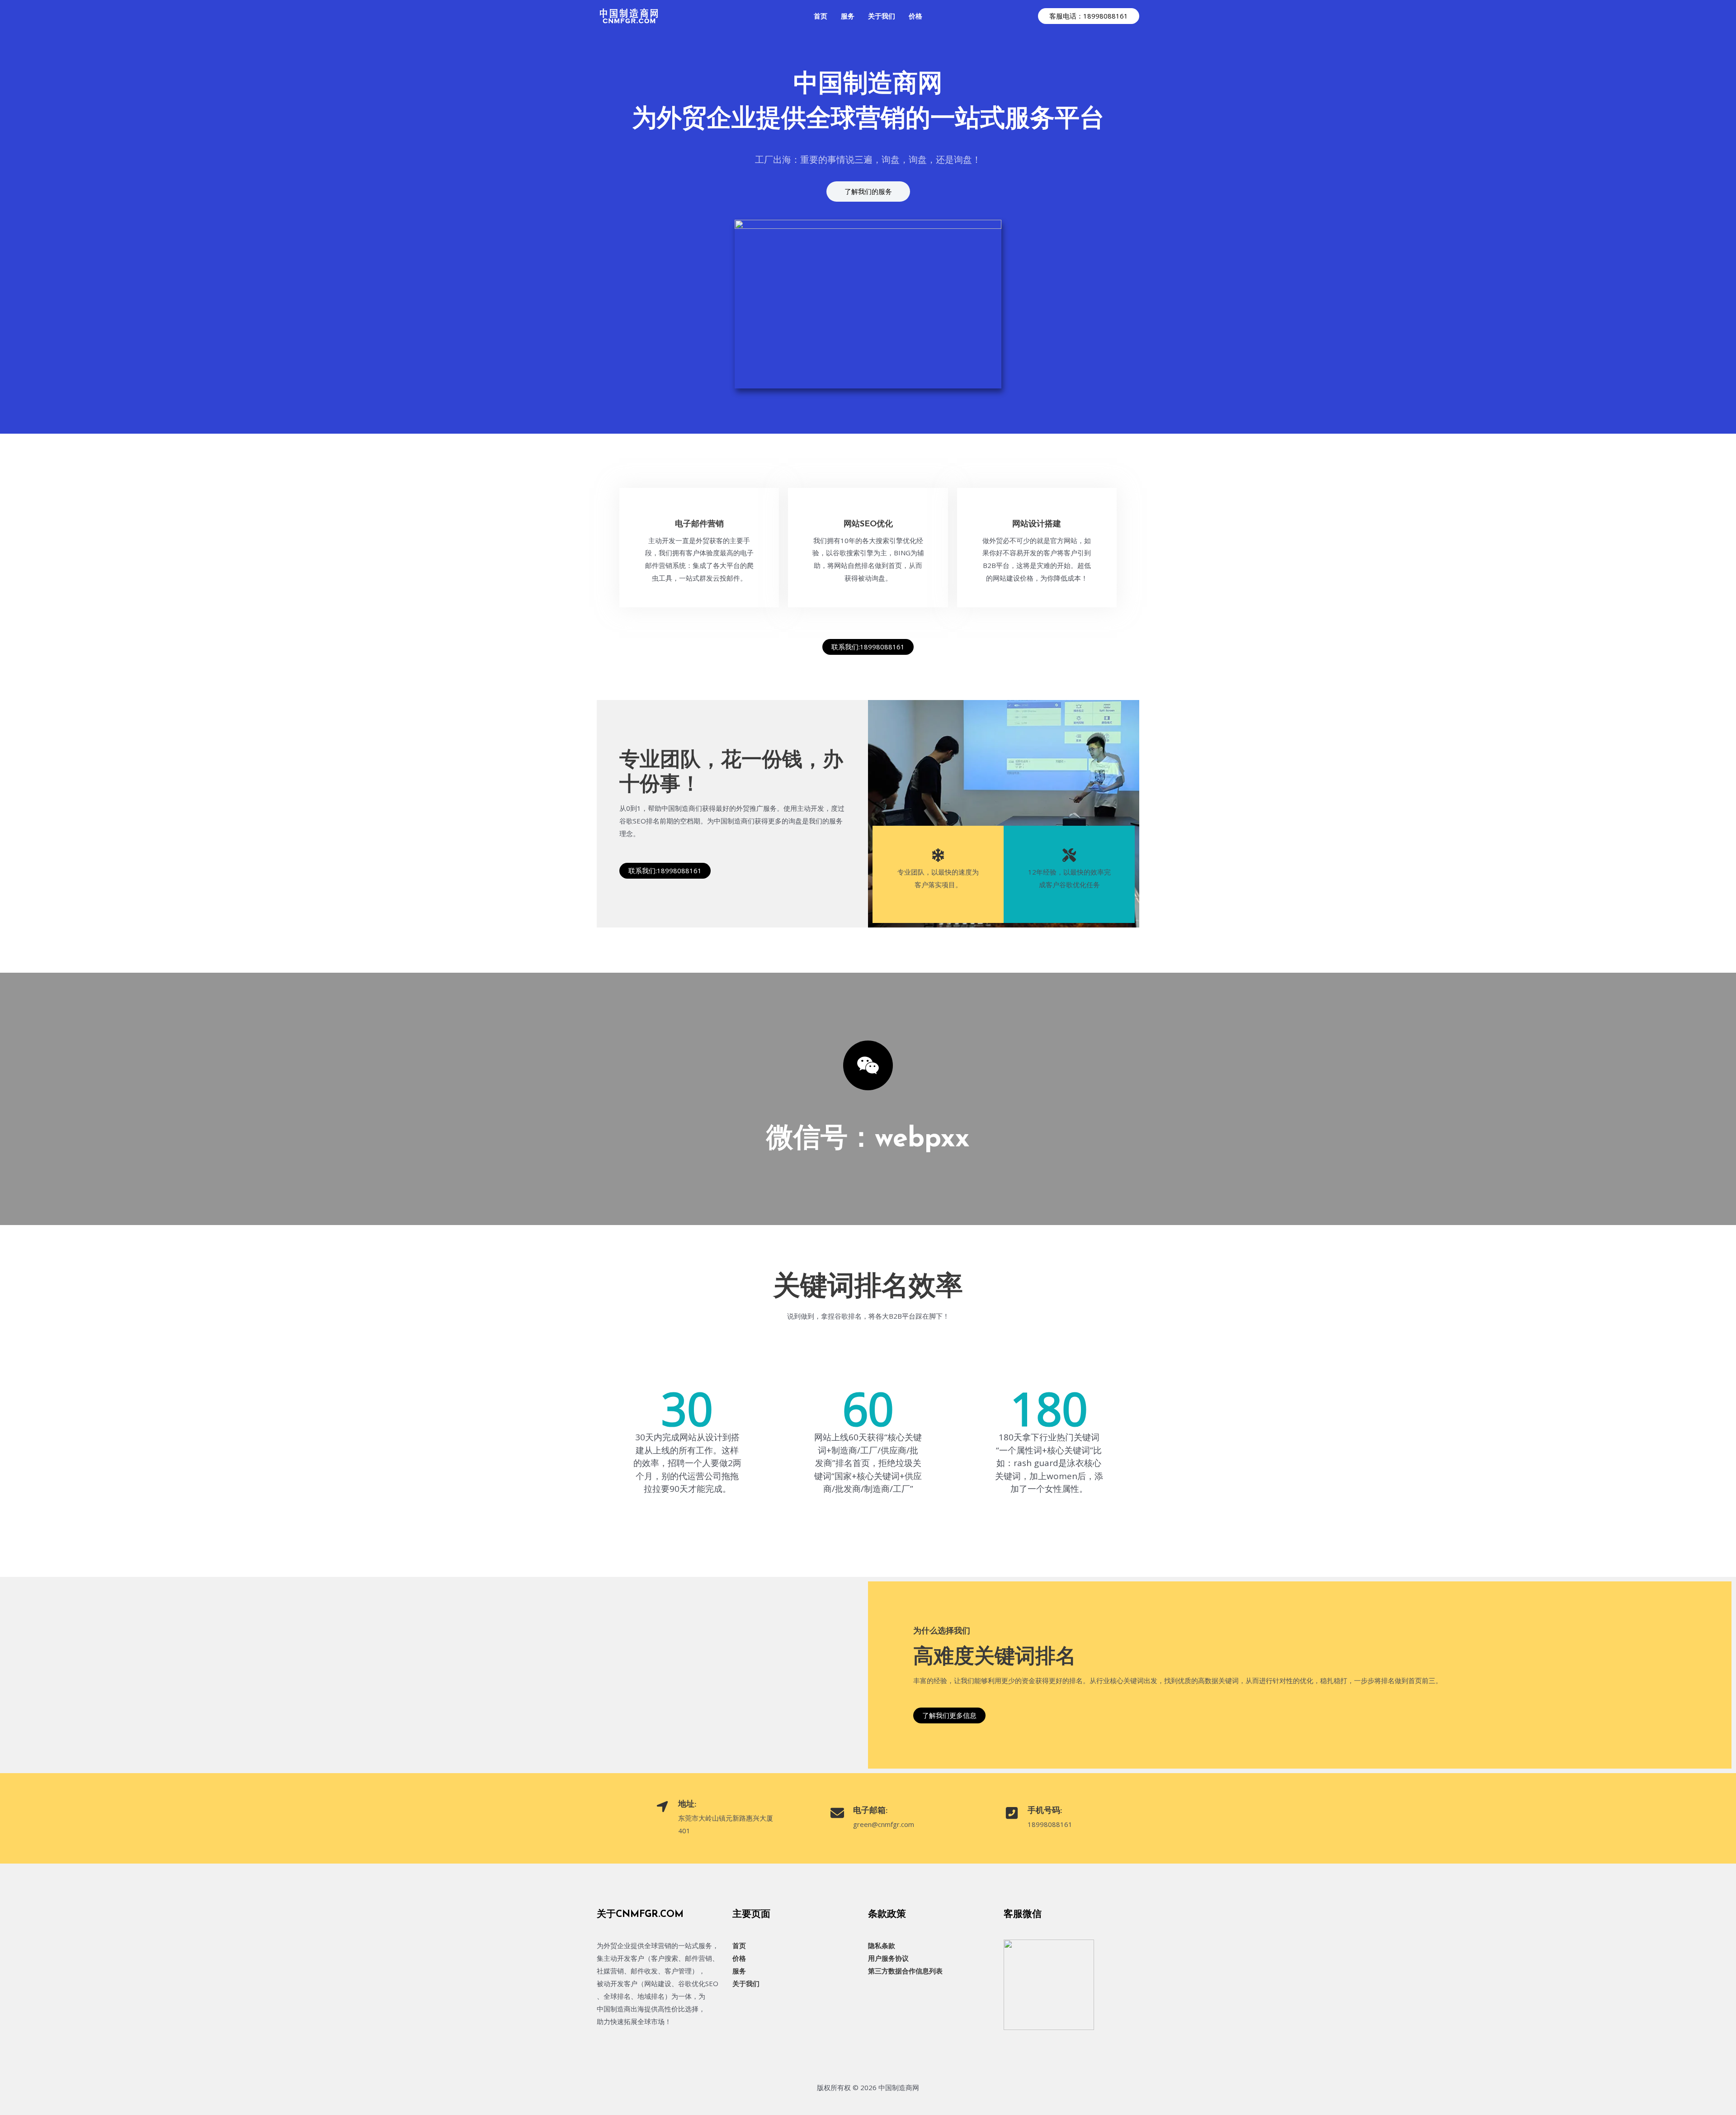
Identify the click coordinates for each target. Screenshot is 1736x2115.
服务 (739, 1971)
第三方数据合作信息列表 (905, 1971)
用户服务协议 (888, 1958)
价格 (739, 1958)
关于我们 (746, 1983)
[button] (1089, 16)
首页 (739, 1945)
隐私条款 (882, 1945)
